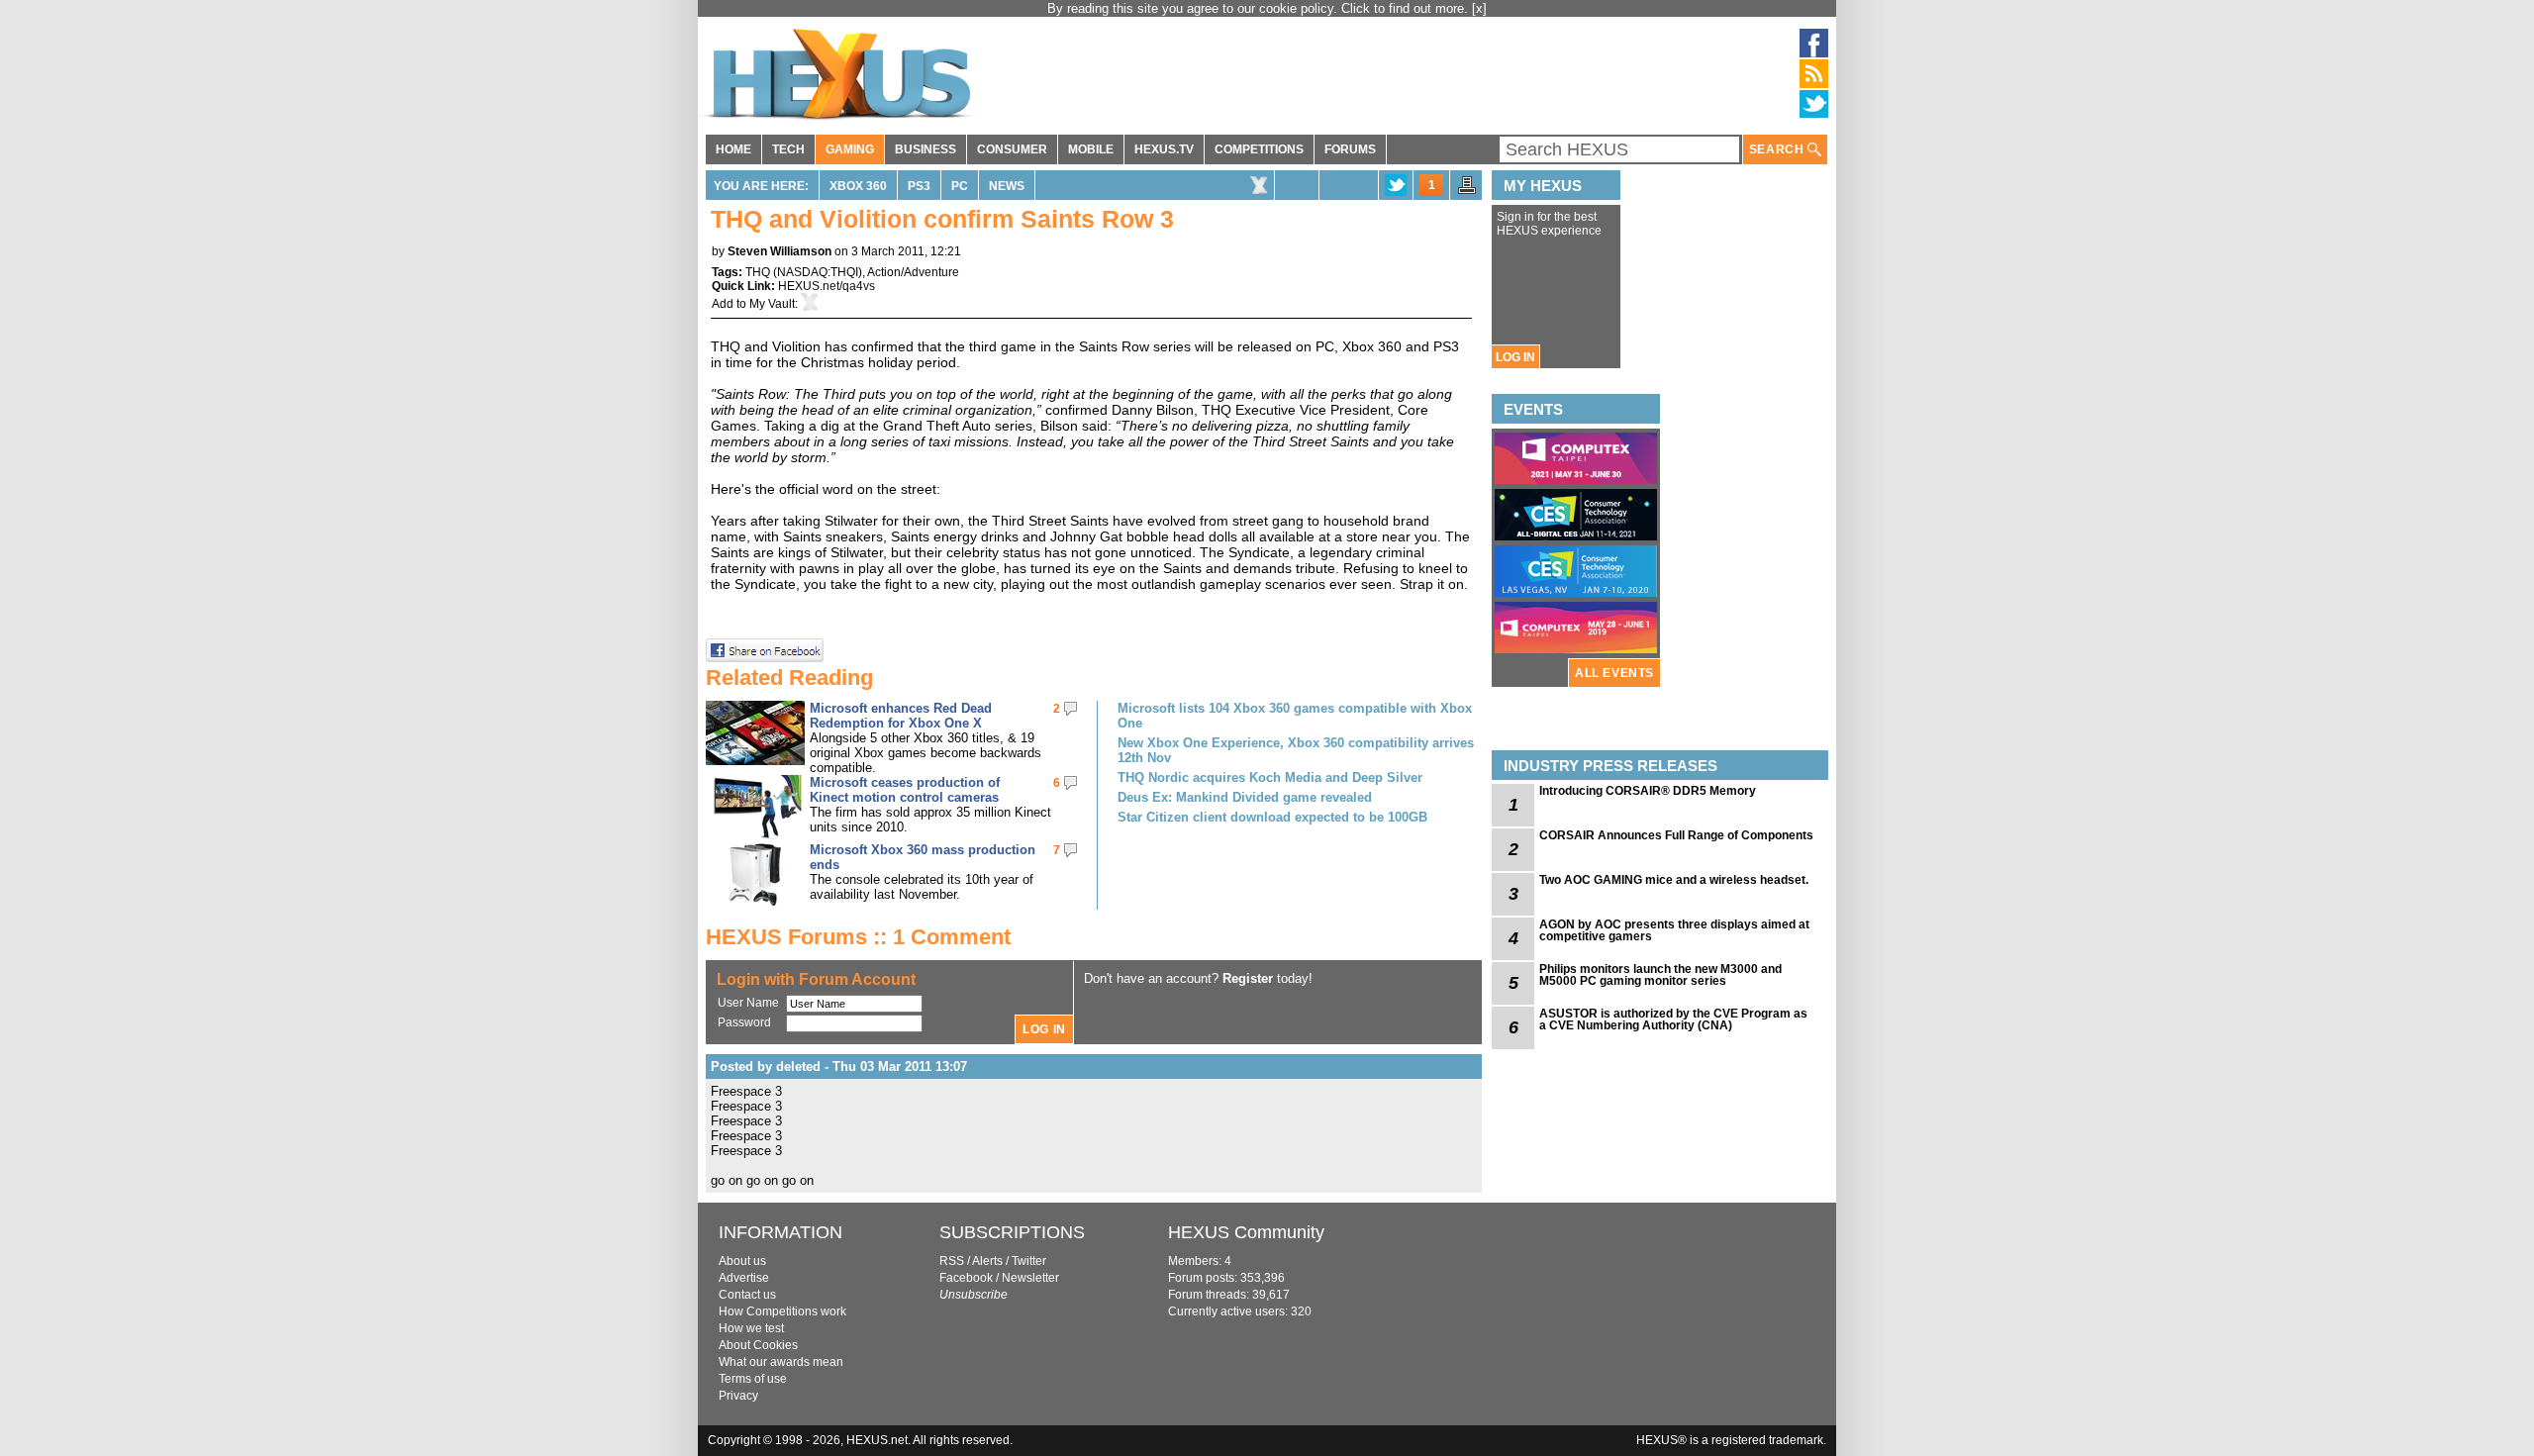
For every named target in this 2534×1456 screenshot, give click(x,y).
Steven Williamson (780, 251)
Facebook (966, 1278)
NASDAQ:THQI (818, 272)
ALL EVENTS (1614, 673)
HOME (733, 149)
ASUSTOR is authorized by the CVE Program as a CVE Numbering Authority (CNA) (1673, 1019)
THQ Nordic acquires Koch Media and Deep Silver (1270, 777)
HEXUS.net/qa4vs (827, 286)
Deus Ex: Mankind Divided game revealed (1245, 797)
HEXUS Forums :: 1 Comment (858, 937)
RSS (952, 1261)
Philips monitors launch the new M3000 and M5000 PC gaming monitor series (1660, 975)
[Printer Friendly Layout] (1467, 191)
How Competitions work (782, 1311)
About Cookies (758, 1345)
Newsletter (1030, 1278)
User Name (748, 1003)
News (1007, 186)
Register (1248, 978)
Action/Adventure (913, 272)
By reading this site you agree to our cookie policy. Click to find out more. (1260, 8)
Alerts (987, 1261)
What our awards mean (781, 1362)
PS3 (919, 186)
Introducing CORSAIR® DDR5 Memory (1648, 791)
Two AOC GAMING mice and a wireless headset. (1674, 880)
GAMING (850, 149)
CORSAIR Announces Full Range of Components (1676, 835)
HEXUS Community (1246, 1232)
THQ (758, 272)
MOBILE (1091, 149)
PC (960, 186)
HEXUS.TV (1164, 149)
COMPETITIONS (1259, 149)
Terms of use (753, 1379)
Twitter (1029, 1261)
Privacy (738, 1396)
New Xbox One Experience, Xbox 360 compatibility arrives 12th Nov (1296, 750)
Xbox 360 (858, 186)
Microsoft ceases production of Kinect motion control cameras (905, 790)
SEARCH (1778, 149)
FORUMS (1350, 149)
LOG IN (1515, 357)
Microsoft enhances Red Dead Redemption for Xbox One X (901, 716)
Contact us (747, 1295)
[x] (1479, 8)
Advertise (744, 1278)
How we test (751, 1328)
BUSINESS (926, 149)
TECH (788, 149)
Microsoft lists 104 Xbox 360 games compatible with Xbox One (1295, 716)
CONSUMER (1012, 149)
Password (744, 1022)
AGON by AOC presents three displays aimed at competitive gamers (1674, 930)
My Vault (772, 304)
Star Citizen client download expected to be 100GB (1272, 817)
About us (742, 1261)
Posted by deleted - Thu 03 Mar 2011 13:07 (839, 1067)
